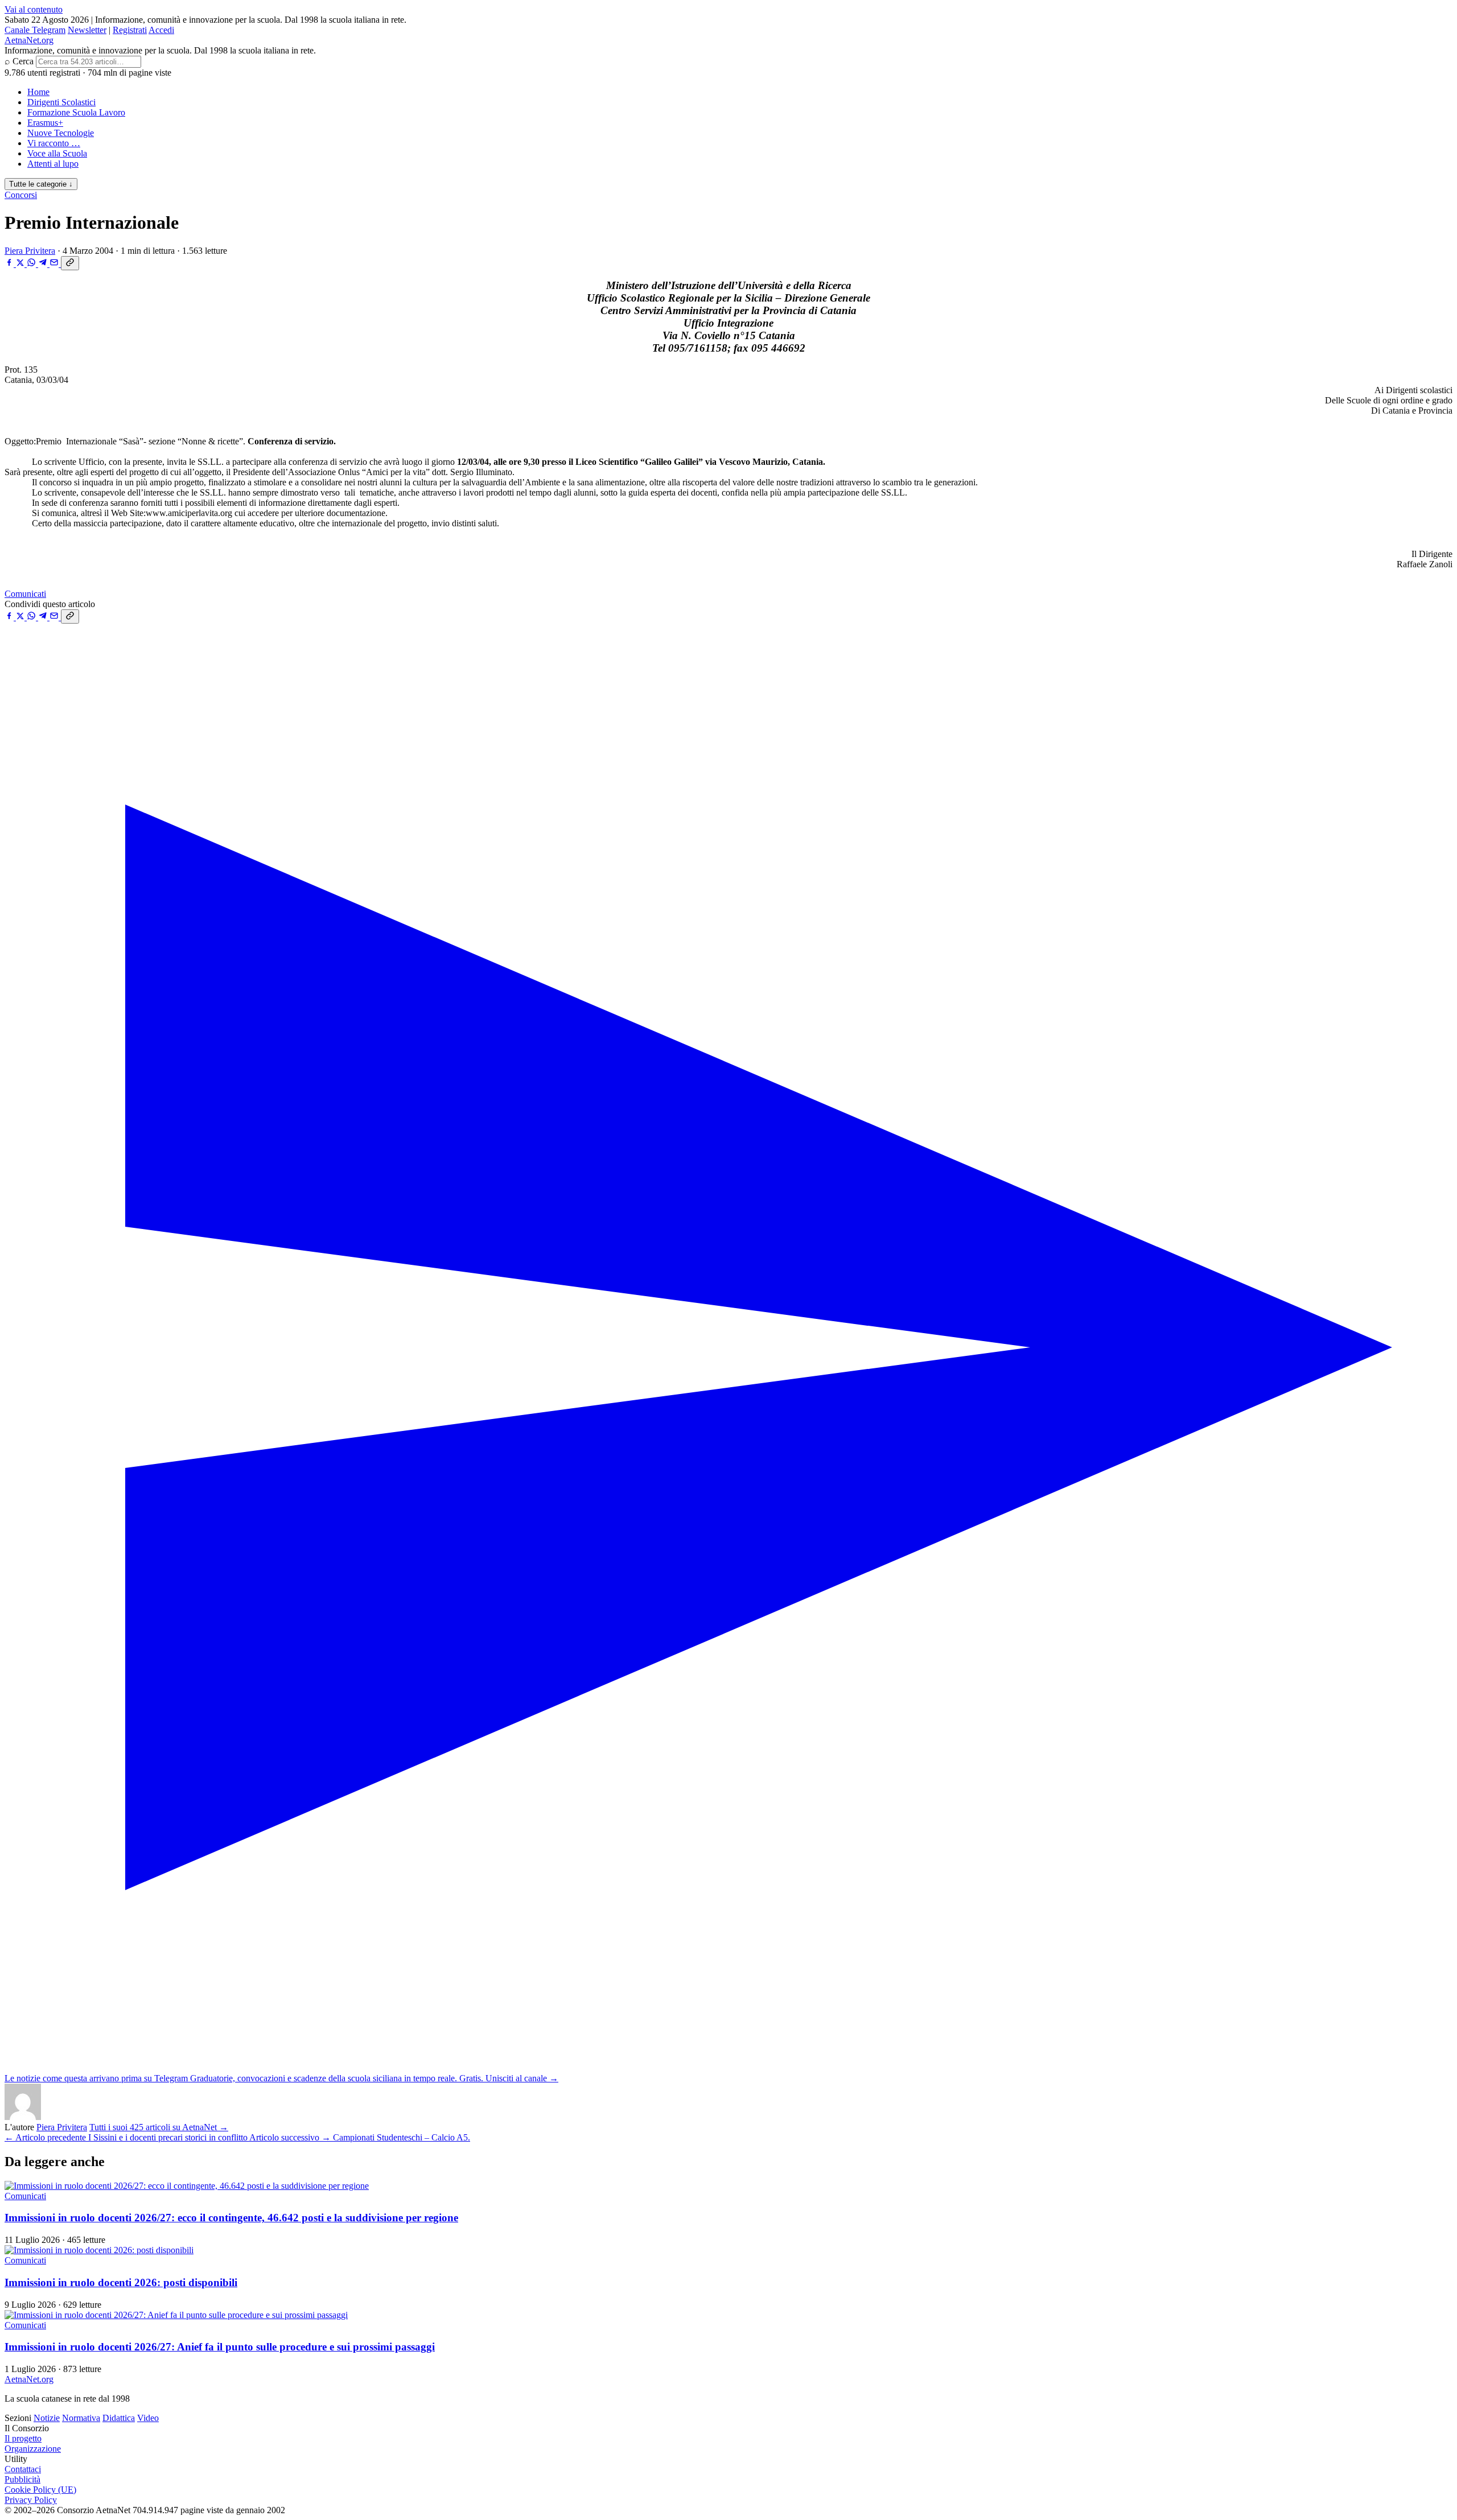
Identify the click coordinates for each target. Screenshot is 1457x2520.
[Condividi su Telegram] (44, 264)
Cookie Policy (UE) (40, 2490)
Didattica (119, 2418)
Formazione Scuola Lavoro (76, 112)
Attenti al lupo (53, 164)
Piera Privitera (30, 251)
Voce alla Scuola (57, 153)
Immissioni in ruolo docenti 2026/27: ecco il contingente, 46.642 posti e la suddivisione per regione (231, 2218)
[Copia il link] (70, 263)
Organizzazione (33, 2449)
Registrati (130, 30)
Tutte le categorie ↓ (41, 184)
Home (38, 92)
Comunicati (25, 594)
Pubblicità (22, 2479)
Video (148, 2418)
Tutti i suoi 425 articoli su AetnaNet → (159, 2127)
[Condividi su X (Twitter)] (21, 264)
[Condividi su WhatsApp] (32, 264)
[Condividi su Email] (55, 264)
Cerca (23, 61)
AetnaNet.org (29, 40)
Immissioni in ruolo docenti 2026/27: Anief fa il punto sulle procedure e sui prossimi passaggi (220, 2347)
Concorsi (21, 195)
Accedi (161, 30)
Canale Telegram (35, 30)
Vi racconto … (54, 143)
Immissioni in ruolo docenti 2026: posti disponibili (121, 2282)
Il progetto (23, 2438)
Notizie (47, 2418)
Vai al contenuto (34, 9)
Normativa (81, 2418)
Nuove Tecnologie (61, 133)
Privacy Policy (31, 2500)
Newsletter (87, 30)
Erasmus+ (45, 123)
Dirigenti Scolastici (61, 102)
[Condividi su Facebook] (10, 264)
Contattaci (23, 2469)
